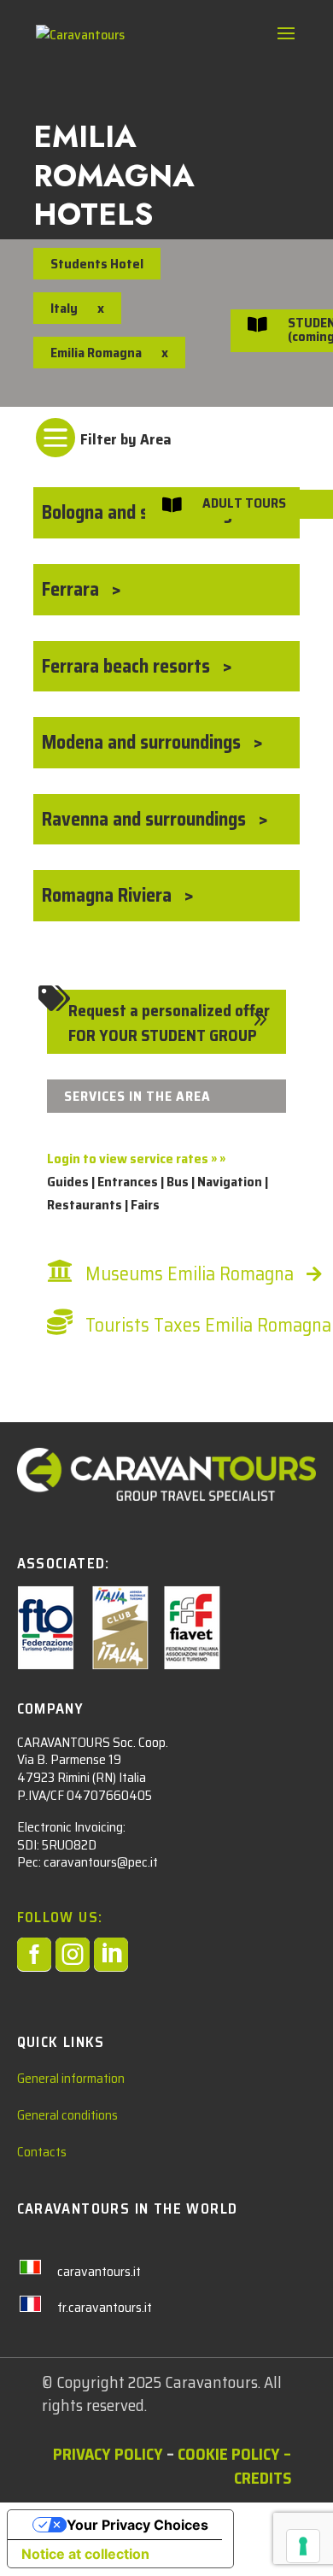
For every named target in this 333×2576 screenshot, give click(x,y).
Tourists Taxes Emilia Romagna (208, 1325)
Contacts (42, 2152)
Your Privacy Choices (137, 2525)
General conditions (67, 2115)
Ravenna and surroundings (146, 819)
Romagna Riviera (109, 895)
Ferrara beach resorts (128, 666)
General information (71, 2078)
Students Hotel (97, 264)
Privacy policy (108, 2454)
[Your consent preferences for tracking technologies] (303, 2546)
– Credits (263, 2465)
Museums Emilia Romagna (190, 1274)
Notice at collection (85, 2554)
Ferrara (73, 589)
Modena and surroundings (143, 742)
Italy (64, 308)
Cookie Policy (229, 2454)
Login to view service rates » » (136, 1159)
